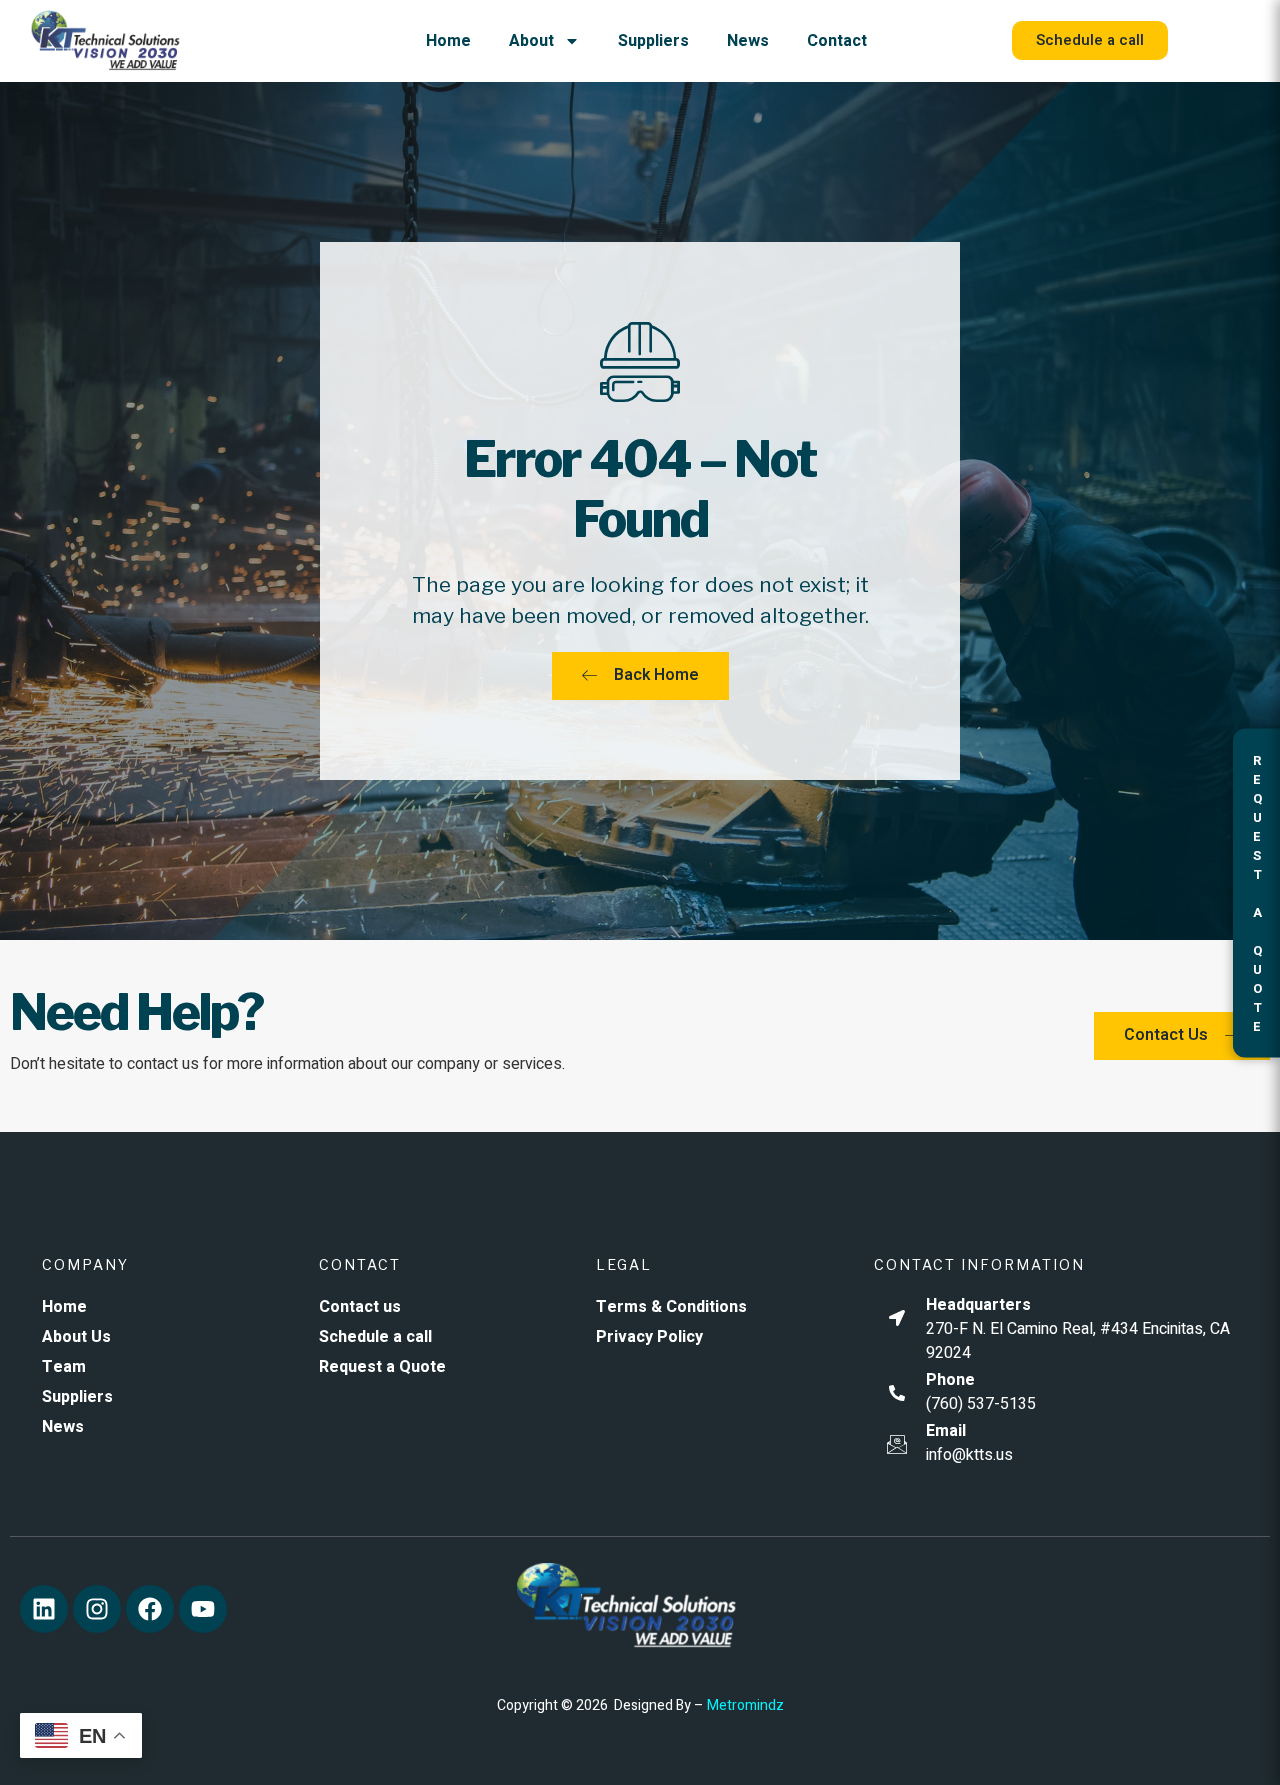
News (748, 41)
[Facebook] (150, 1609)
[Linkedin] (44, 1609)
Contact (837, 41)
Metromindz (745, 1705)
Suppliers (653, 41)
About (531, 41)
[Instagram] (97, 1609)
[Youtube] (203, 1609)
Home (448, 41)
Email (946, 1431)
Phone (950, 1380)
